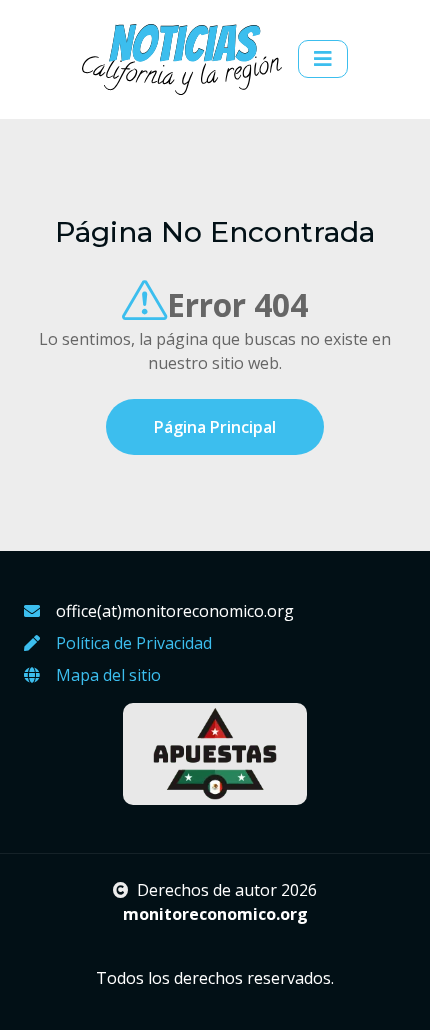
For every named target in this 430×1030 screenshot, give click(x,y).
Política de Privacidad (134, 643)
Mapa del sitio (108, 675)
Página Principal (215, 427)
